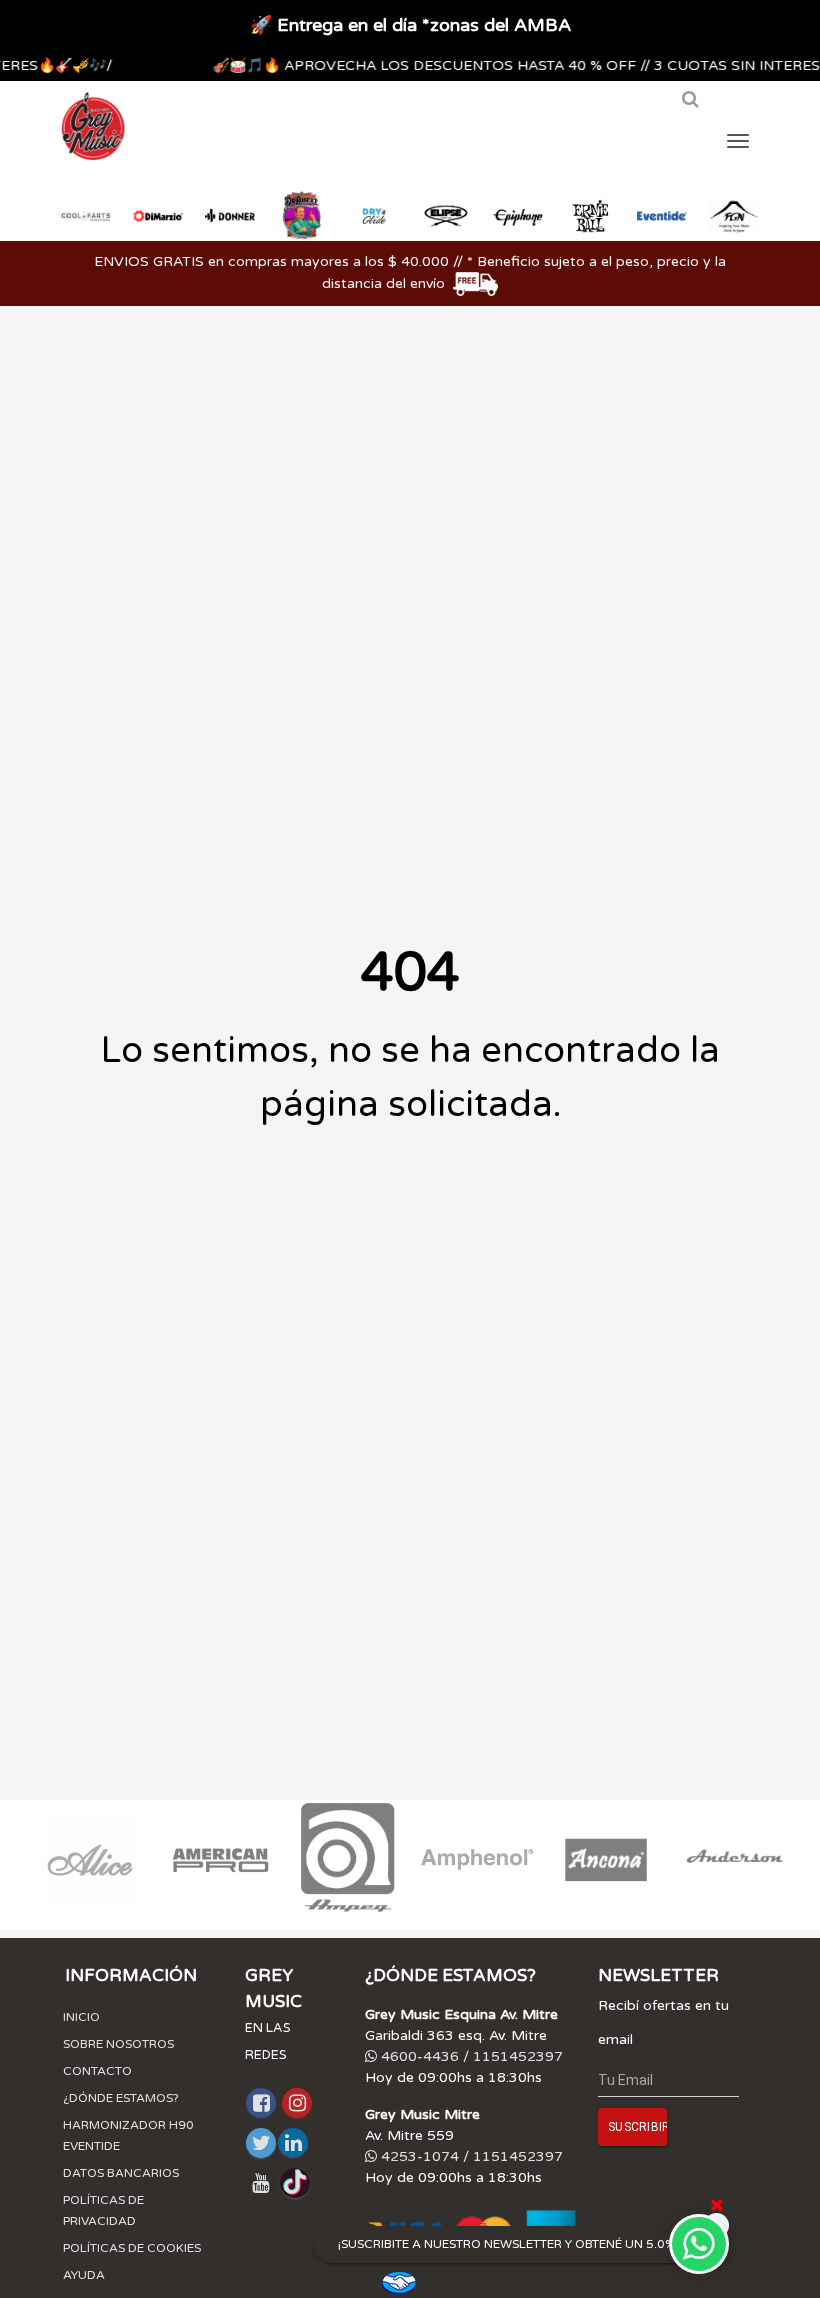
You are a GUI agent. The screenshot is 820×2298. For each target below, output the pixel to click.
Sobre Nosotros (118, 2044)
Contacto (97, 2071)
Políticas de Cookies (132, 2248)
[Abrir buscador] (690, 107)
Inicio (81, 2017)
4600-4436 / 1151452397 (470, 2056)
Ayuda (84, 2275)
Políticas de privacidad (103, 2210)
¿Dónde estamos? (121, 2098)
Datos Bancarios (121, 2173)
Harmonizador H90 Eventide (128, 2135)
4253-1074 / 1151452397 (470, 2156)
